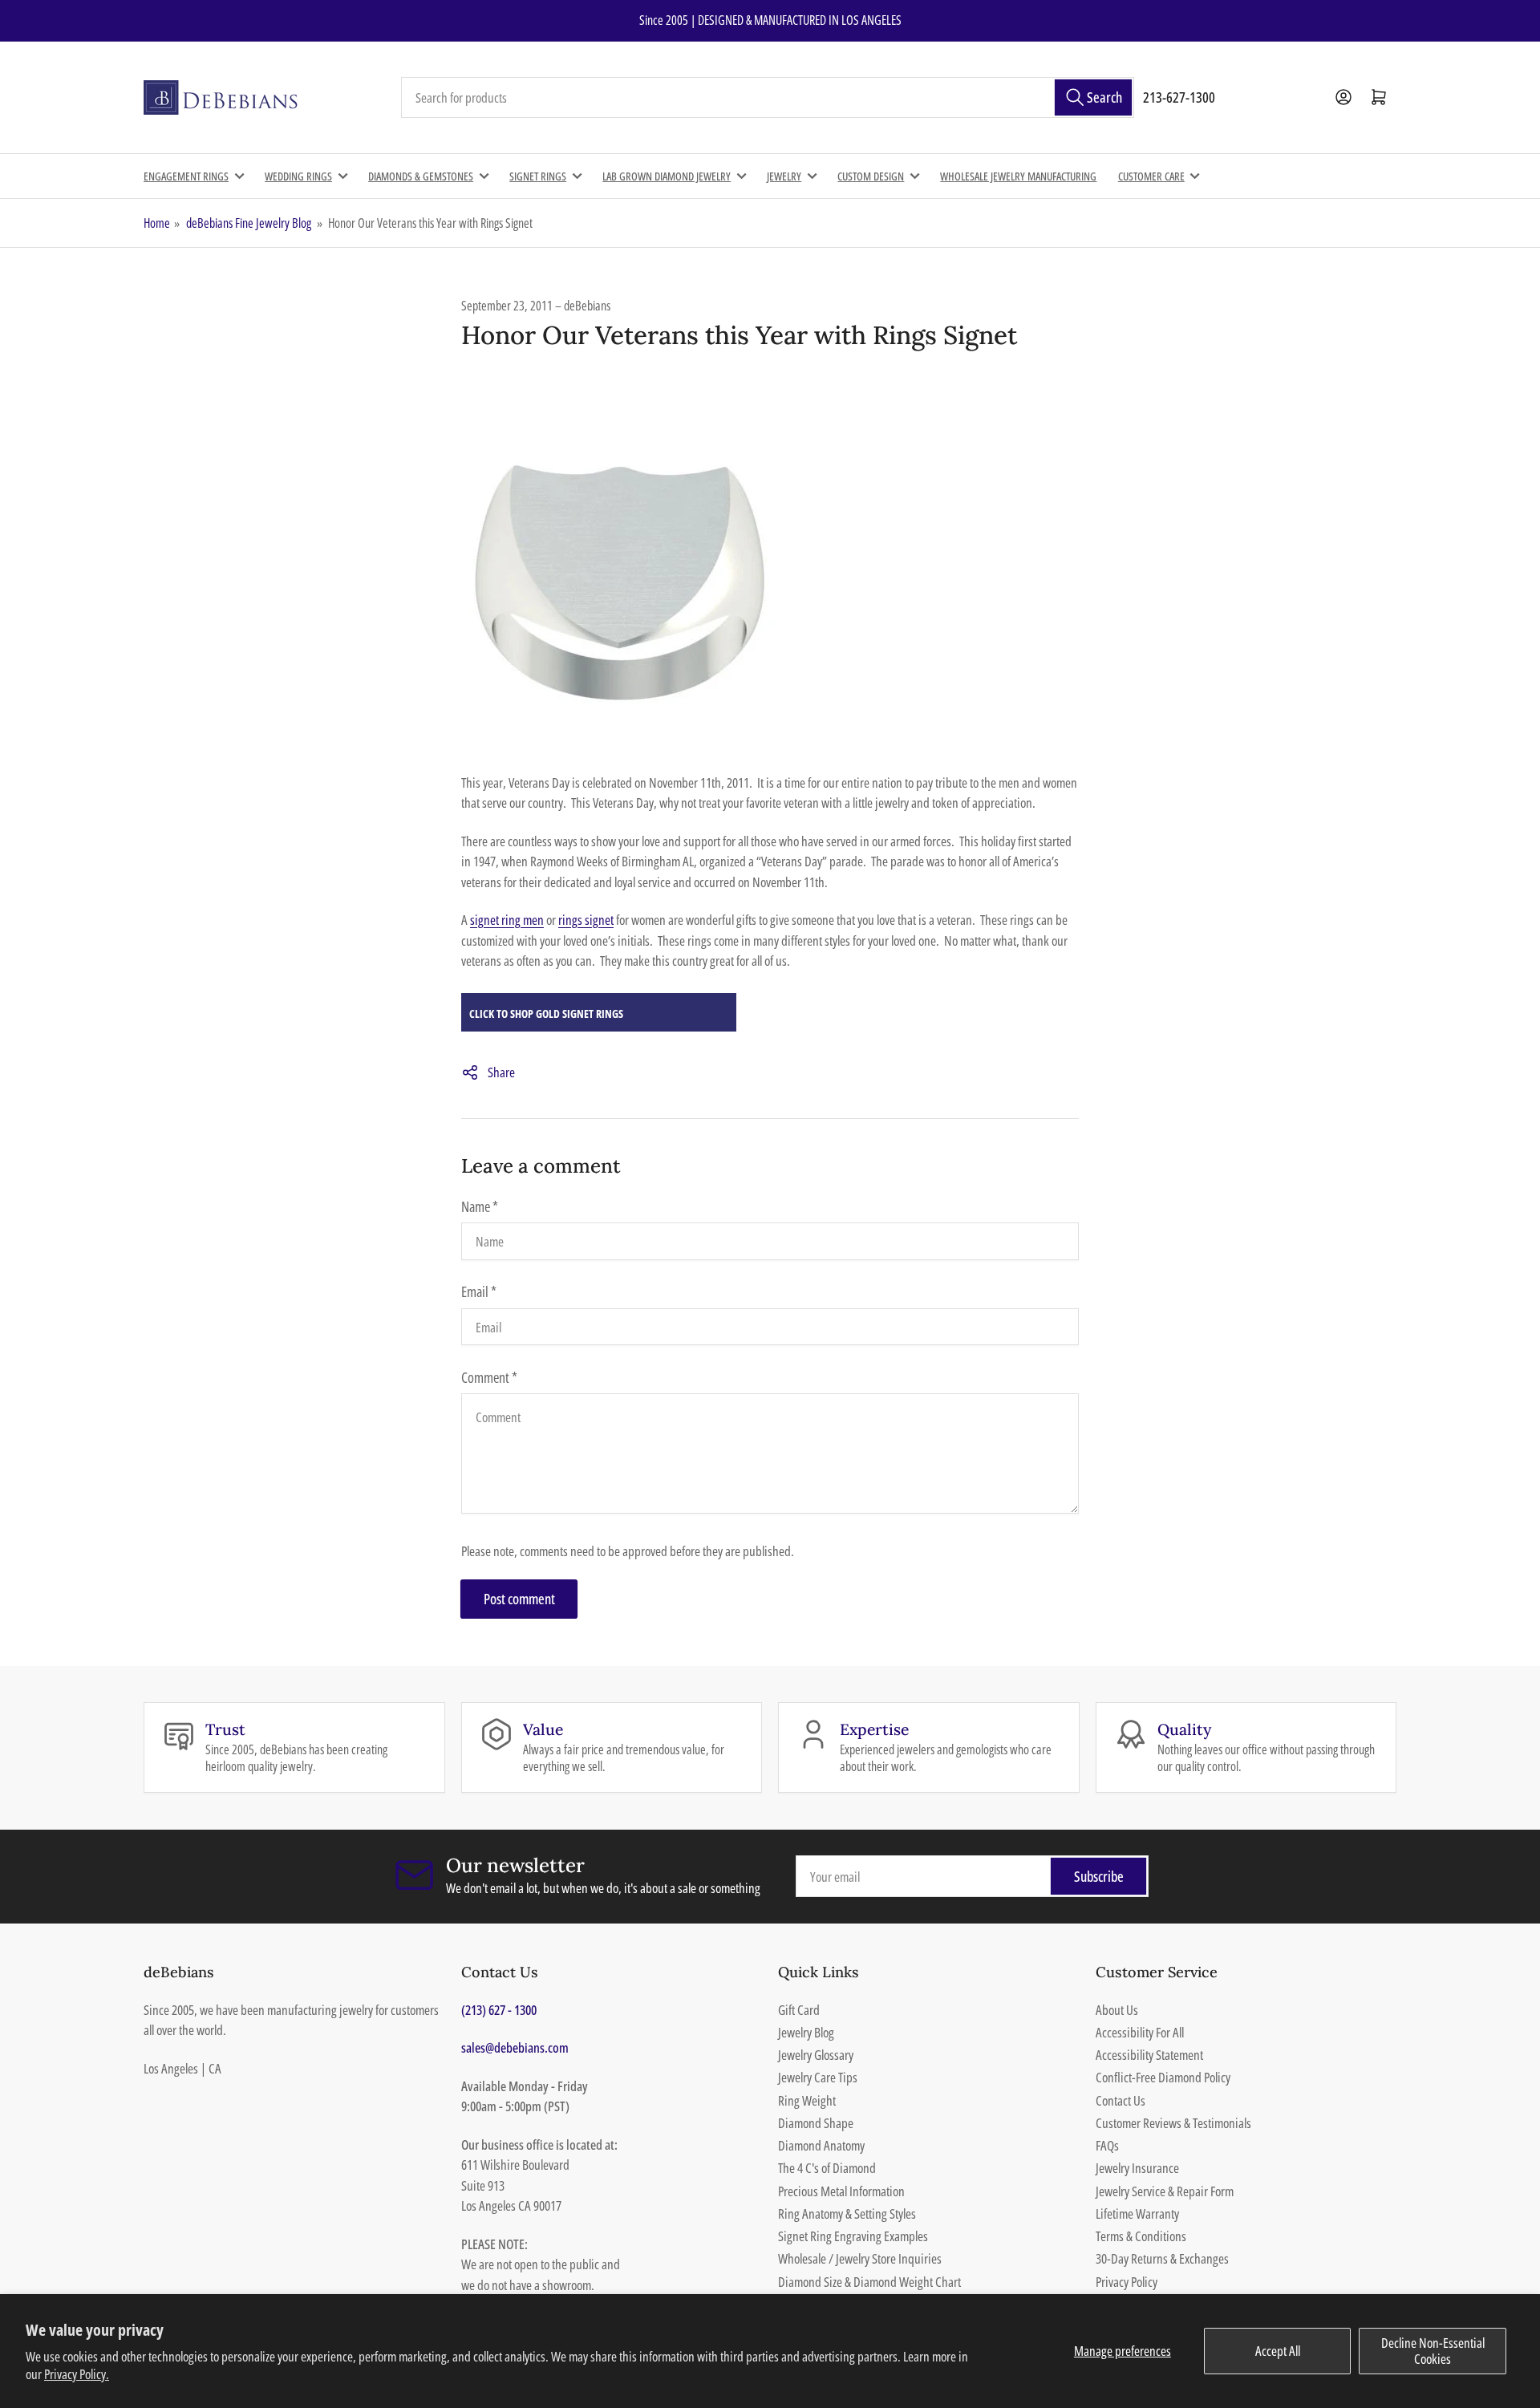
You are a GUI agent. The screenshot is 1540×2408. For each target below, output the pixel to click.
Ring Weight (807, 2100)
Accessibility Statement (1149, 2055)
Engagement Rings (186, 176)
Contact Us (1121, 2100)
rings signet (586, 920)
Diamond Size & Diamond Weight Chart (869, 2282)
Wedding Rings (298, 176)
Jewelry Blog (806, 2032)
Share (501, 1072)
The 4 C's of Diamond (827, 2168)
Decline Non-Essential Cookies (1433, 2351)
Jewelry (784, 176)
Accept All (1278, 2351)
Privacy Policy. (77, 2374)
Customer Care (1151, 176)
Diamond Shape (816, 2123)
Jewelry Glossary (816, 2055)
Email (479, 1291)
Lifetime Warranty (1137, 2213)
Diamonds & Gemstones (421, 176)
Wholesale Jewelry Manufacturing (1018, 176)
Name (480, 1206)
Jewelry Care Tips (818, 2077)
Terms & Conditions (1141, 2236)
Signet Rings (538, 176)
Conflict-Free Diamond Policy (1163, 2077)
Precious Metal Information (841, 2191)
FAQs (1107, 2145)
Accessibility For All (1140, 2032)
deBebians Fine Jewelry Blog (249, 223)
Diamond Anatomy (821, 2145)
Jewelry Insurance (1137, 2168)
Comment (489, 1377)
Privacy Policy (1127, 2282)
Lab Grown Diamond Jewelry (667, 176)
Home (157, 223)
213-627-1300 (1179, 97)
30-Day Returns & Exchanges (1162, 2258)
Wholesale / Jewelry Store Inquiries (860, 2258)
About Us (1117, 2010)
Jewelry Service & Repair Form (1165, 2191)
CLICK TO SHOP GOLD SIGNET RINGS (546, 1013)
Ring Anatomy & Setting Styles (847, 2213)
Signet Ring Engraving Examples (853, 2236)
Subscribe (1099, 1876)
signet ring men (507, 920)
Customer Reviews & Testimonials (1173, 2123)
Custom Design (871, 176)
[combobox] (768, 98)
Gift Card (799, 2010)
